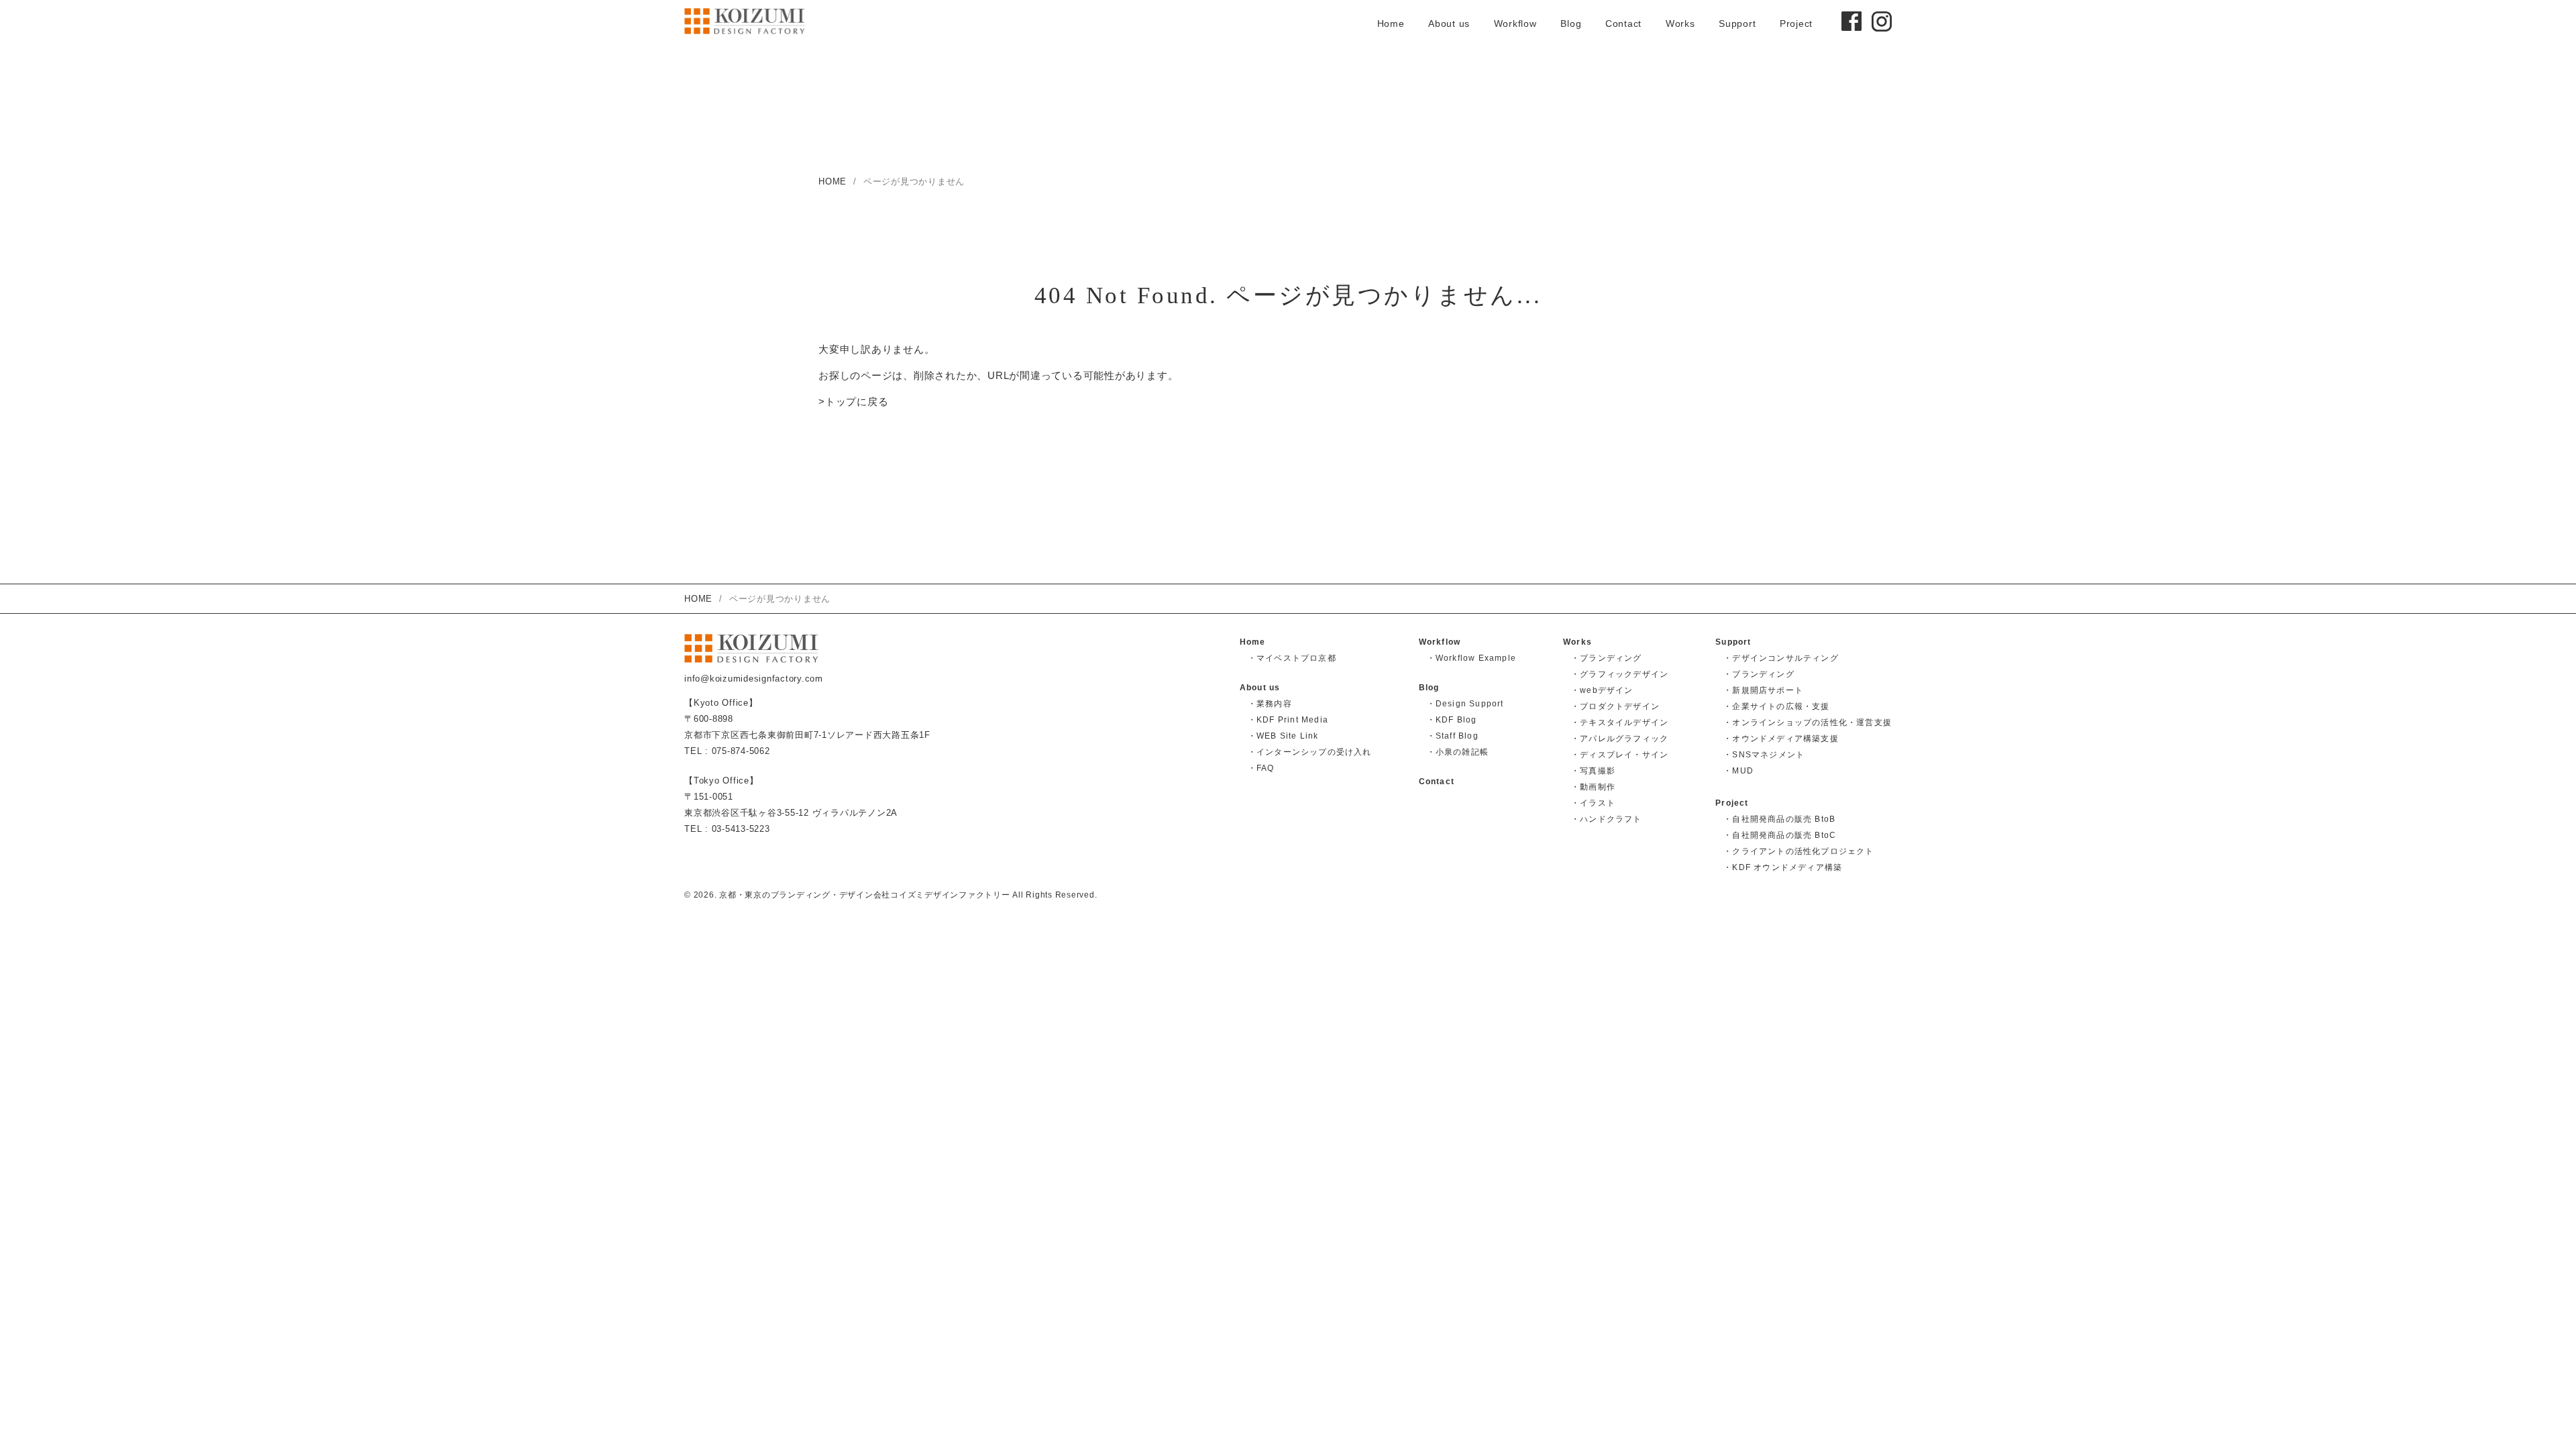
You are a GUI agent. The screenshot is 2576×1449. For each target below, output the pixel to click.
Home (1391, 23)
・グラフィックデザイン (1620, 674)
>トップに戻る (853, 401)
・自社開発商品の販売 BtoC (1780, 835)
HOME (833, 181)
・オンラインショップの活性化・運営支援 (1808, 722)
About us (1449, 23)
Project (1796, 23)
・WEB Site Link (1283, 736)
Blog (1571, 23)
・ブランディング (1607, 658)
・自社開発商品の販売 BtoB (1779, 819)
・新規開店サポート (1763, 690)
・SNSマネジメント (1764, 755)
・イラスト (1593, 803)
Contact (1623, 23)
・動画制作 (1593, 787)
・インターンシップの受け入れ (1310, 752)
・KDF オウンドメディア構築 (1783, 867)
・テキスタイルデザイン (1620, 722)
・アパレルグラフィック (1620, 739)
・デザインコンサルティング (1781, 658)
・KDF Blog (1452, 720)
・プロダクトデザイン (1615, 706)
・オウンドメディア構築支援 (1781, 739)
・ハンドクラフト (1607, 819)
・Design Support (1465, 704)
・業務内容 (1270, 704)
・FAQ (1261, 768)
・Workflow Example (1471, 658)
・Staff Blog (1453, 736)
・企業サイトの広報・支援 (1776, 706)
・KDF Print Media (1288, 720)
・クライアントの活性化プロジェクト (1799, 851)
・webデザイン (1602, 690)
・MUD (1738, 771)
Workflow (1515, 23)
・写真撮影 (1593, 771)
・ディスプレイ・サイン (1620, 755)
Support (1737, 23)
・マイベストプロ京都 (1292, 658)
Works (1680, 23)
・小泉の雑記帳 (1458, 752)
